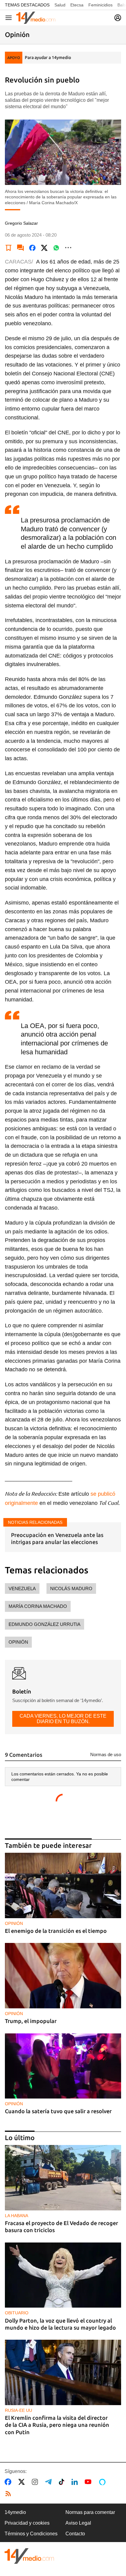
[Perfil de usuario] (118, 18)
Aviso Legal (78, 2523)
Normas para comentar (90, 2512)
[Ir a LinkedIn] (76, 2482)
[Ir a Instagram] (36, 2482)
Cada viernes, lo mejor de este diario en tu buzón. (63, 1719)
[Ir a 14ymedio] (36, 18)
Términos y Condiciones (31, 2534)
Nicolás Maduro (71, 1588)
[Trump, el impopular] (63, 1976)
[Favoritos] (9, 248)
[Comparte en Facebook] (32, 248)
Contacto (75, 2534)
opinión (18, 1642)
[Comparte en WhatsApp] (56, 248)
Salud (60, 5)
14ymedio (15, 2512)
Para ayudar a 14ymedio (48, 57)
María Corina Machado (38, 1606)
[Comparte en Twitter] (44, 248)
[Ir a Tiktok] (63, 2482)
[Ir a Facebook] (9, 2482)
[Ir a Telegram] (50, 2482)
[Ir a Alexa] (103, 2482)
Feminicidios (100, 5)
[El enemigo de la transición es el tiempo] (63, 1885)
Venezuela (22, 1588)
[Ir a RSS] (9, 2494)
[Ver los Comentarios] (20, 248)
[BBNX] (29, 2556)
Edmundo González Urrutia (44, 1624)
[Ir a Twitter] (23, 2482)
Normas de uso (106, 1754)
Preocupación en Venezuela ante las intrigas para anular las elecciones (57, 1538)
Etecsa (77, 5)
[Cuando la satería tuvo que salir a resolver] (63, 2066)
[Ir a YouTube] (89, 2482)
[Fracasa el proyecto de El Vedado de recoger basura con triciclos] (63, 2178)
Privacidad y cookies (27, 2523)
